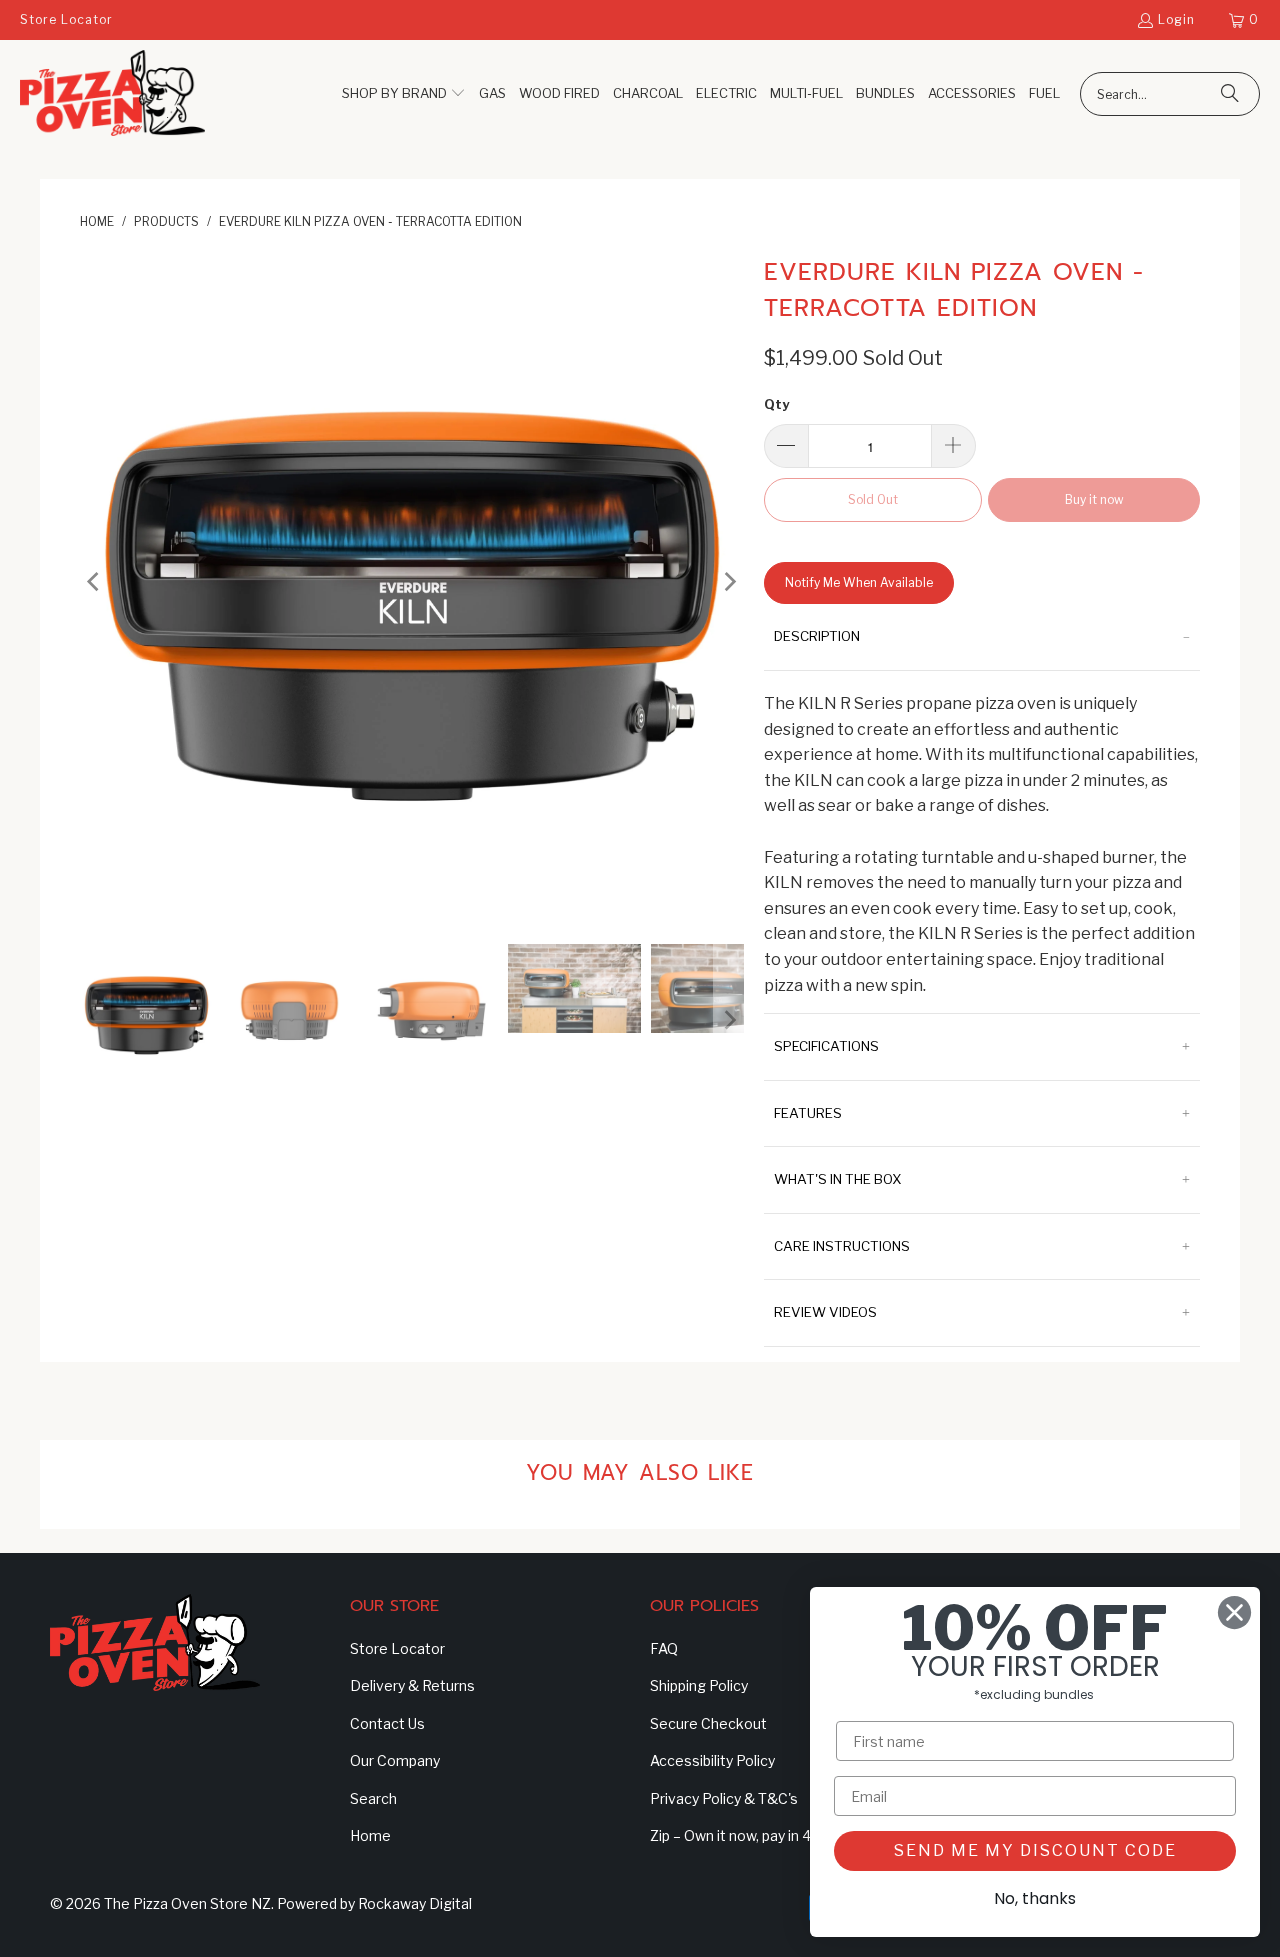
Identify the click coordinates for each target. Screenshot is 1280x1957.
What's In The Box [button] (837, 1179)
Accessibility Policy (712, 1760)
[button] (404, 94)
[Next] (729, 582)
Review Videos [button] (825, 1312)
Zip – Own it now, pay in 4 (730, 1835)
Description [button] (817, 636)
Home (370, 1835)
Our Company (395, 1760)
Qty (776, 404)
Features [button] (808, 1113)
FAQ (664, 1648)
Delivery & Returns (412, 1685)
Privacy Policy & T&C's (724, 1798)
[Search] (1230, 94)
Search (373, 1798)
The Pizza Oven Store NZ (187, 1903)
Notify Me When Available (859, 582)
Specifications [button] (826, 1046)
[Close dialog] (1234, 1612)
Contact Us (387, 1723)
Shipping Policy (699, 1685)
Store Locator (66, 19)
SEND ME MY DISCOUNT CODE (1035, 1850)
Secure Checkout (708, 1723)
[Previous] (95, 582)
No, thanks (1035, 1898)
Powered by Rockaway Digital (374, 1903)
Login (1176, 19)
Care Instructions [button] (842, 1246)
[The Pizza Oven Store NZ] (112, 94)
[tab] (982, 637)
